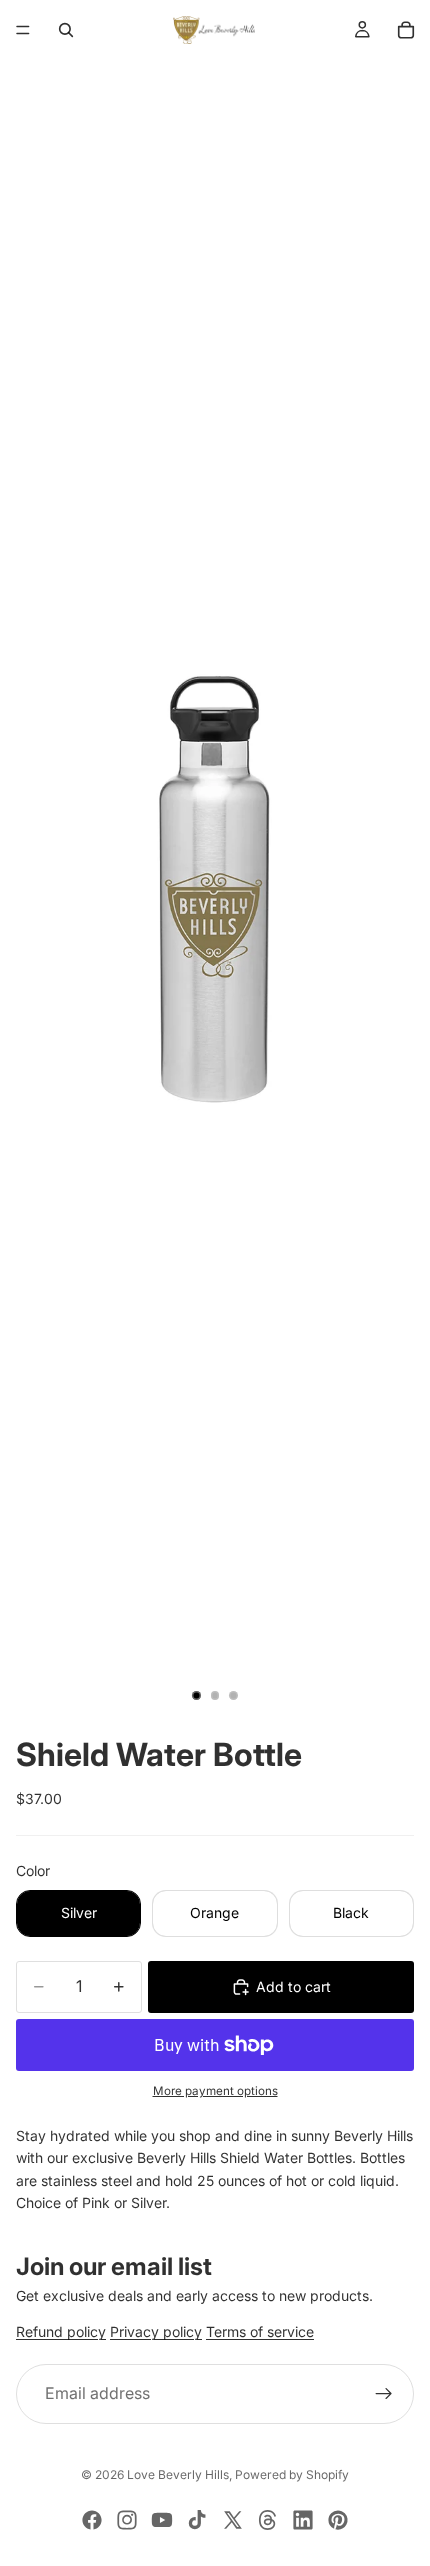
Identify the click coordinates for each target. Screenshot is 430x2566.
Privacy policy (156, 2332)
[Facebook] (92, 2520)
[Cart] (406, 30)
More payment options (215, 2091)
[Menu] (23, 30)
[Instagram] (127, 2520)
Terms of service (260, 2332)
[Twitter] (233, 2520)
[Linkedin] (303, 2520)
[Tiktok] (197, 2520)
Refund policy (61, 2332)
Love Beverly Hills (178, 2474)
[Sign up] (384, 2394)
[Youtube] (162, 2520)
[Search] (66, 30)
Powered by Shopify (292, 2474)
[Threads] (268, 2520)
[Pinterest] (338, 2520)
